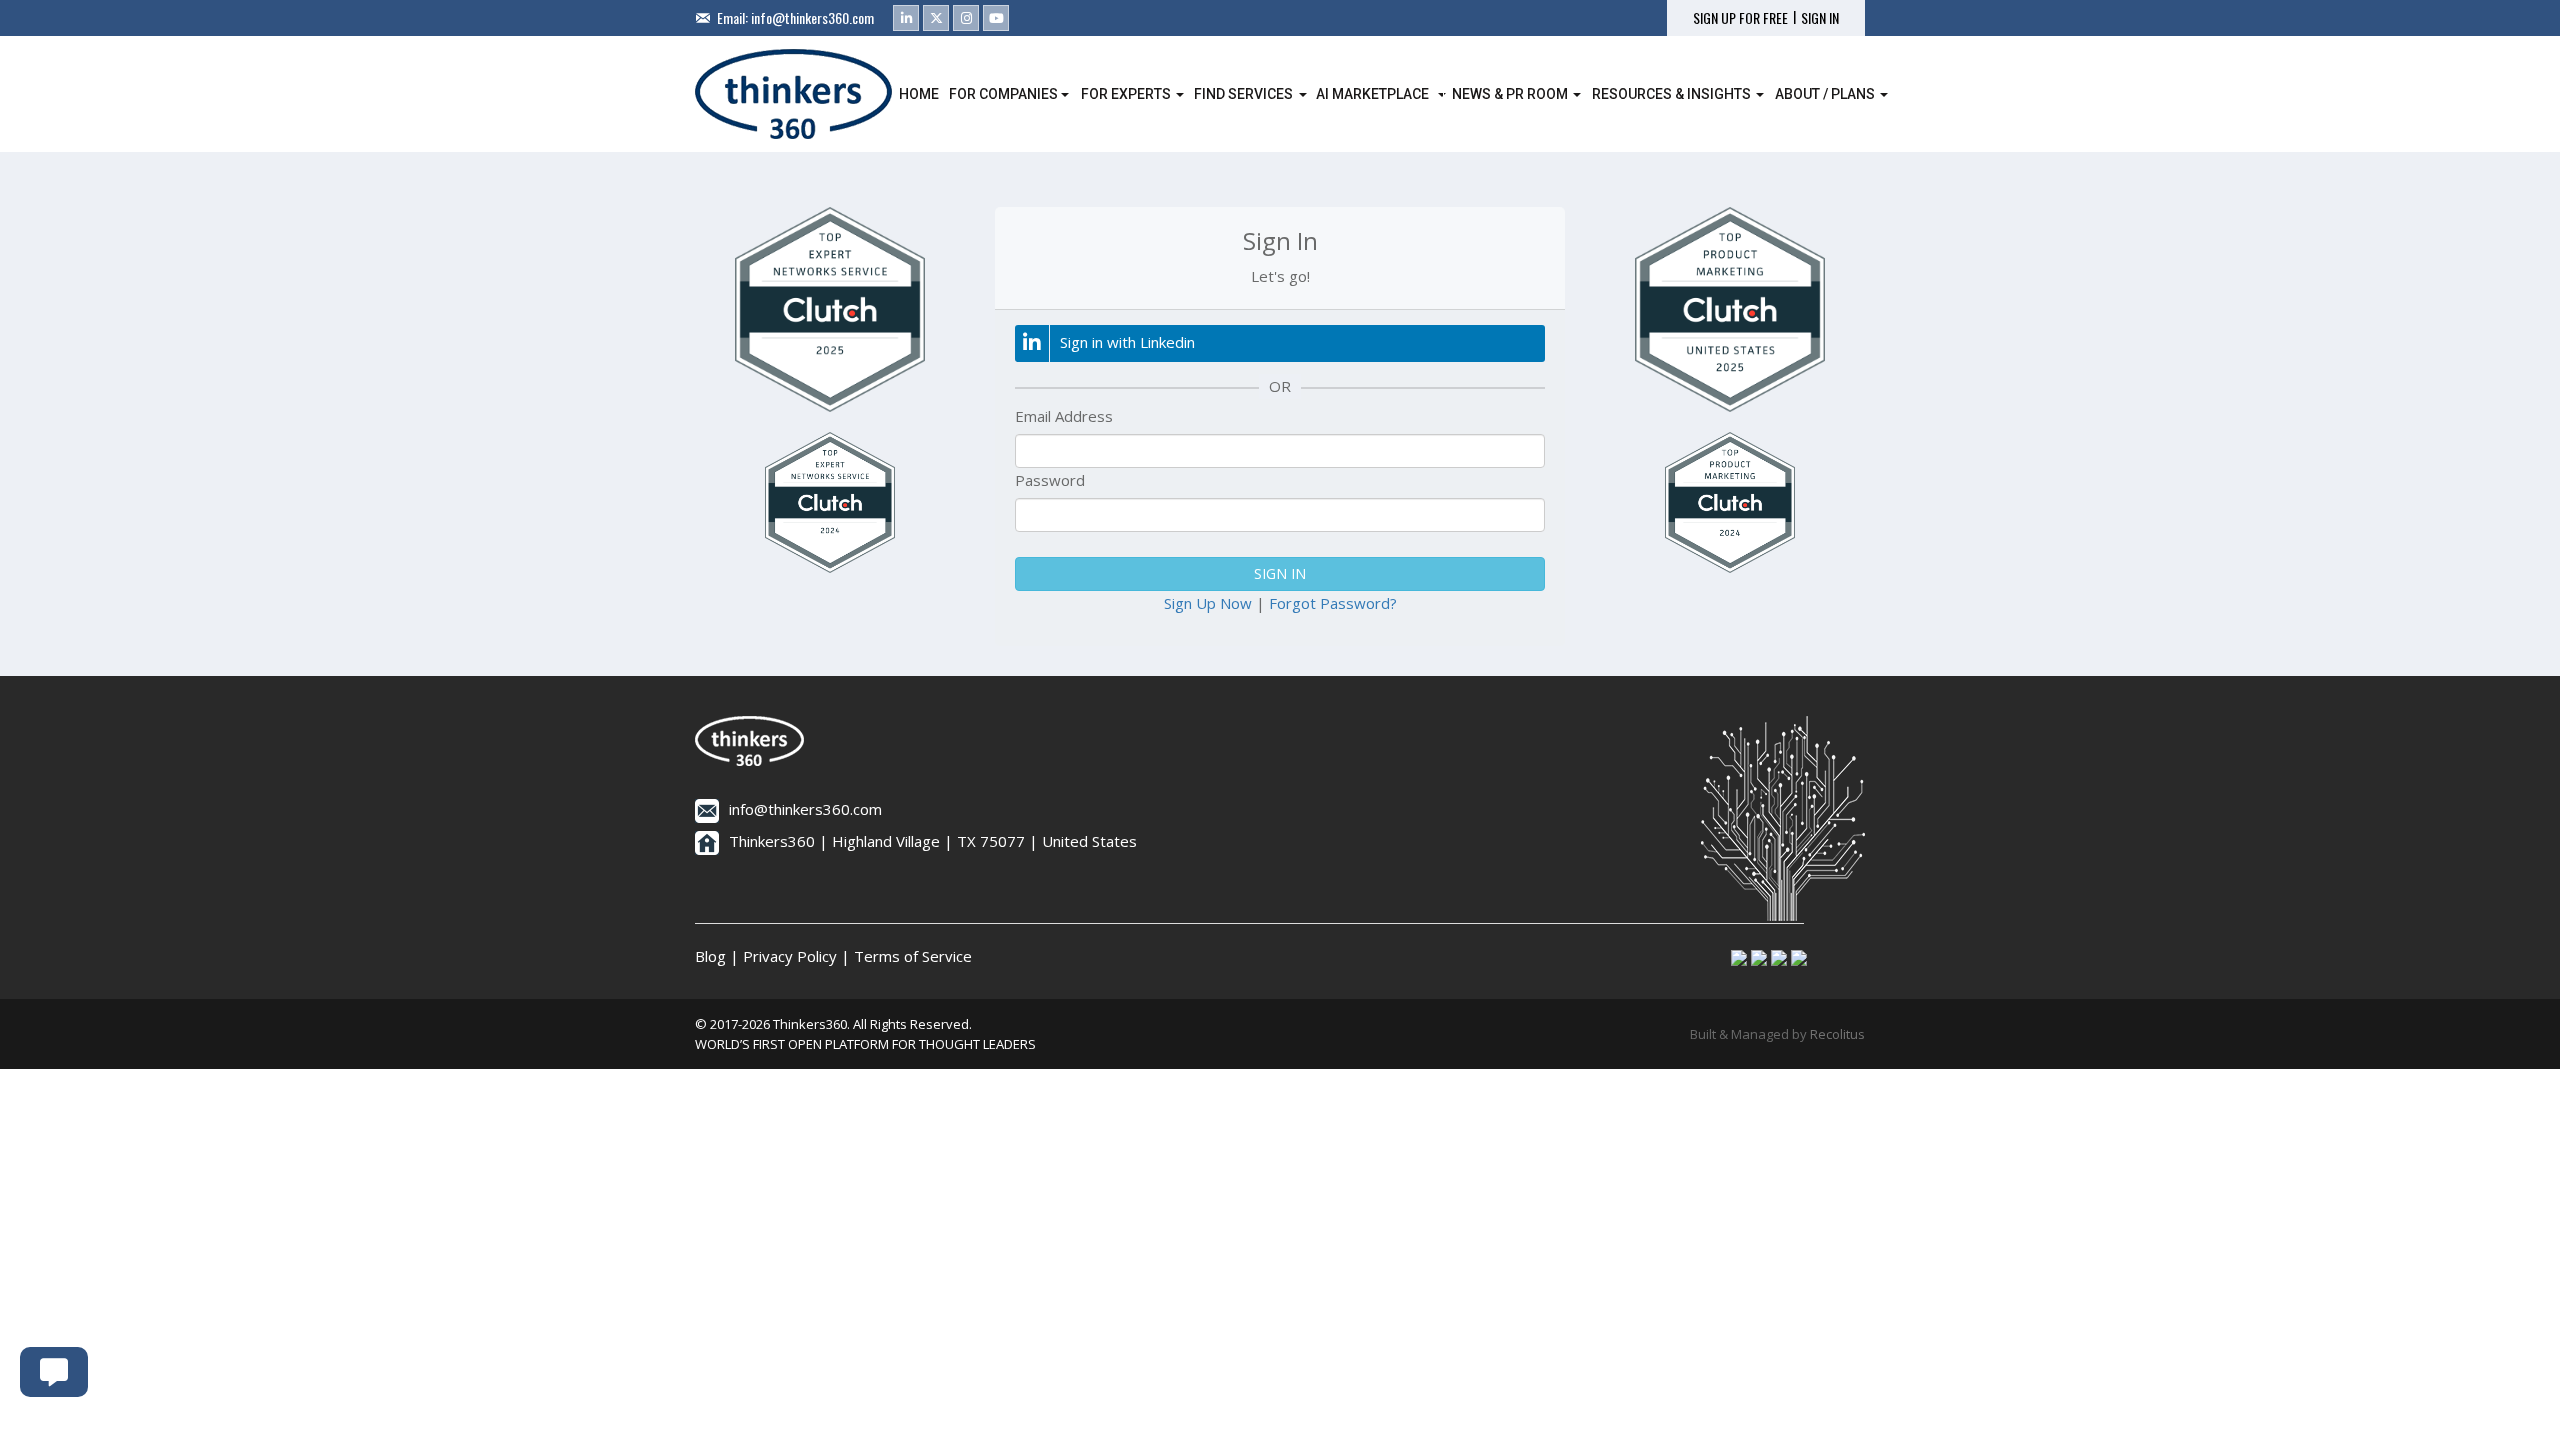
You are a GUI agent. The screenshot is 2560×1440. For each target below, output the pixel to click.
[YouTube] (996, 18)
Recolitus (1837, 1034)
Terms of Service (913, 956)
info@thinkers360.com (812, 17)
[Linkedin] (906, 18)
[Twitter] (936, 18)
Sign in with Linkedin (1127, 342)
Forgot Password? (1333, 603)
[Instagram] (966, 18)
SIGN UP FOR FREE (1740, 18)
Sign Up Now (1208, 603)
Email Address (1064, 416)
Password (1050, 480)
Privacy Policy (790, 956)
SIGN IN (1820, 18)
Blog (710, 956)
